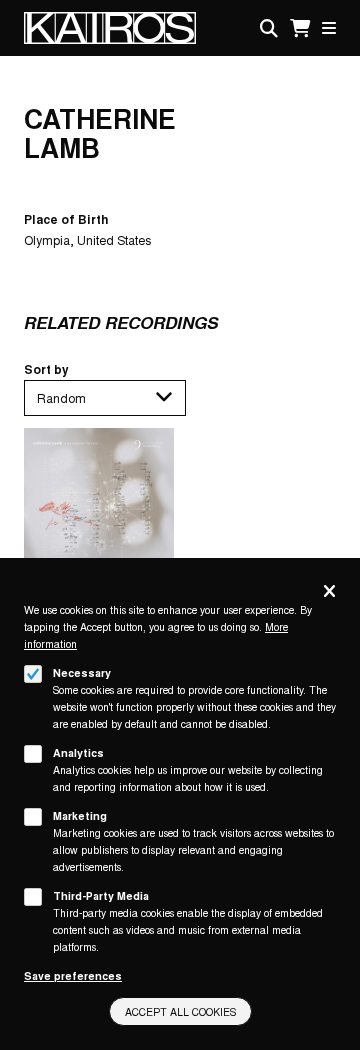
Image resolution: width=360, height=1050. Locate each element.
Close (329, 592)
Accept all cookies (180, 1011)
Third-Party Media (101, 895)
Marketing (80, 815)
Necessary (82, 672)
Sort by (46, 369)
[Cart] (300, 28)
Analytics (78, 752)
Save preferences (73, 975)
